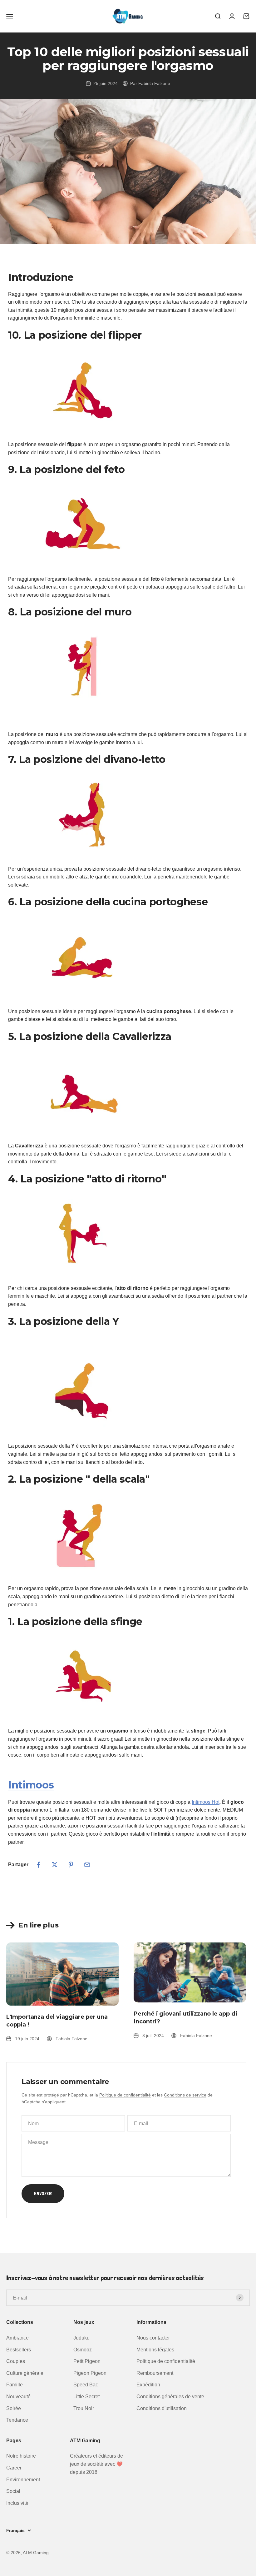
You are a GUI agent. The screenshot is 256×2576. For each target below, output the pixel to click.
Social (13, 2491)
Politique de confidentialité (125, 2095)
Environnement (23, 2480)
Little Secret (86, 2397)
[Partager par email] (87, 1865)
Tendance (17, 2420)
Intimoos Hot (206, 1802)
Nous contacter (153, 2338)
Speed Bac (86, 2385)
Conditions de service (185, 2095)
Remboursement (155, 2373)
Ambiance (17, 2338)
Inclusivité (17, 2503)
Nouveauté (18, 2397)
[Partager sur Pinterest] (71, 1865)
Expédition (148, 2385)
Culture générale (25, 2373)
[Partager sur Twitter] (55, 1865)
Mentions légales (155, 2350)
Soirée (14, 2408)
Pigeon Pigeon (90, 2373)
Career (14, 2468)
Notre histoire (21, 2456)
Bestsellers (19, 2350)
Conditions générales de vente (170, 2397)
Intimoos (31, 1785)
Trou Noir (84, 2408)
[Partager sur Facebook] (38, 1865)
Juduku (81, 2338)
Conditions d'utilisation (162, 2408)
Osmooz (83, 2350)
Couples (16, 2361)
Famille (15, 2385)
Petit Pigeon (87, 2361)
